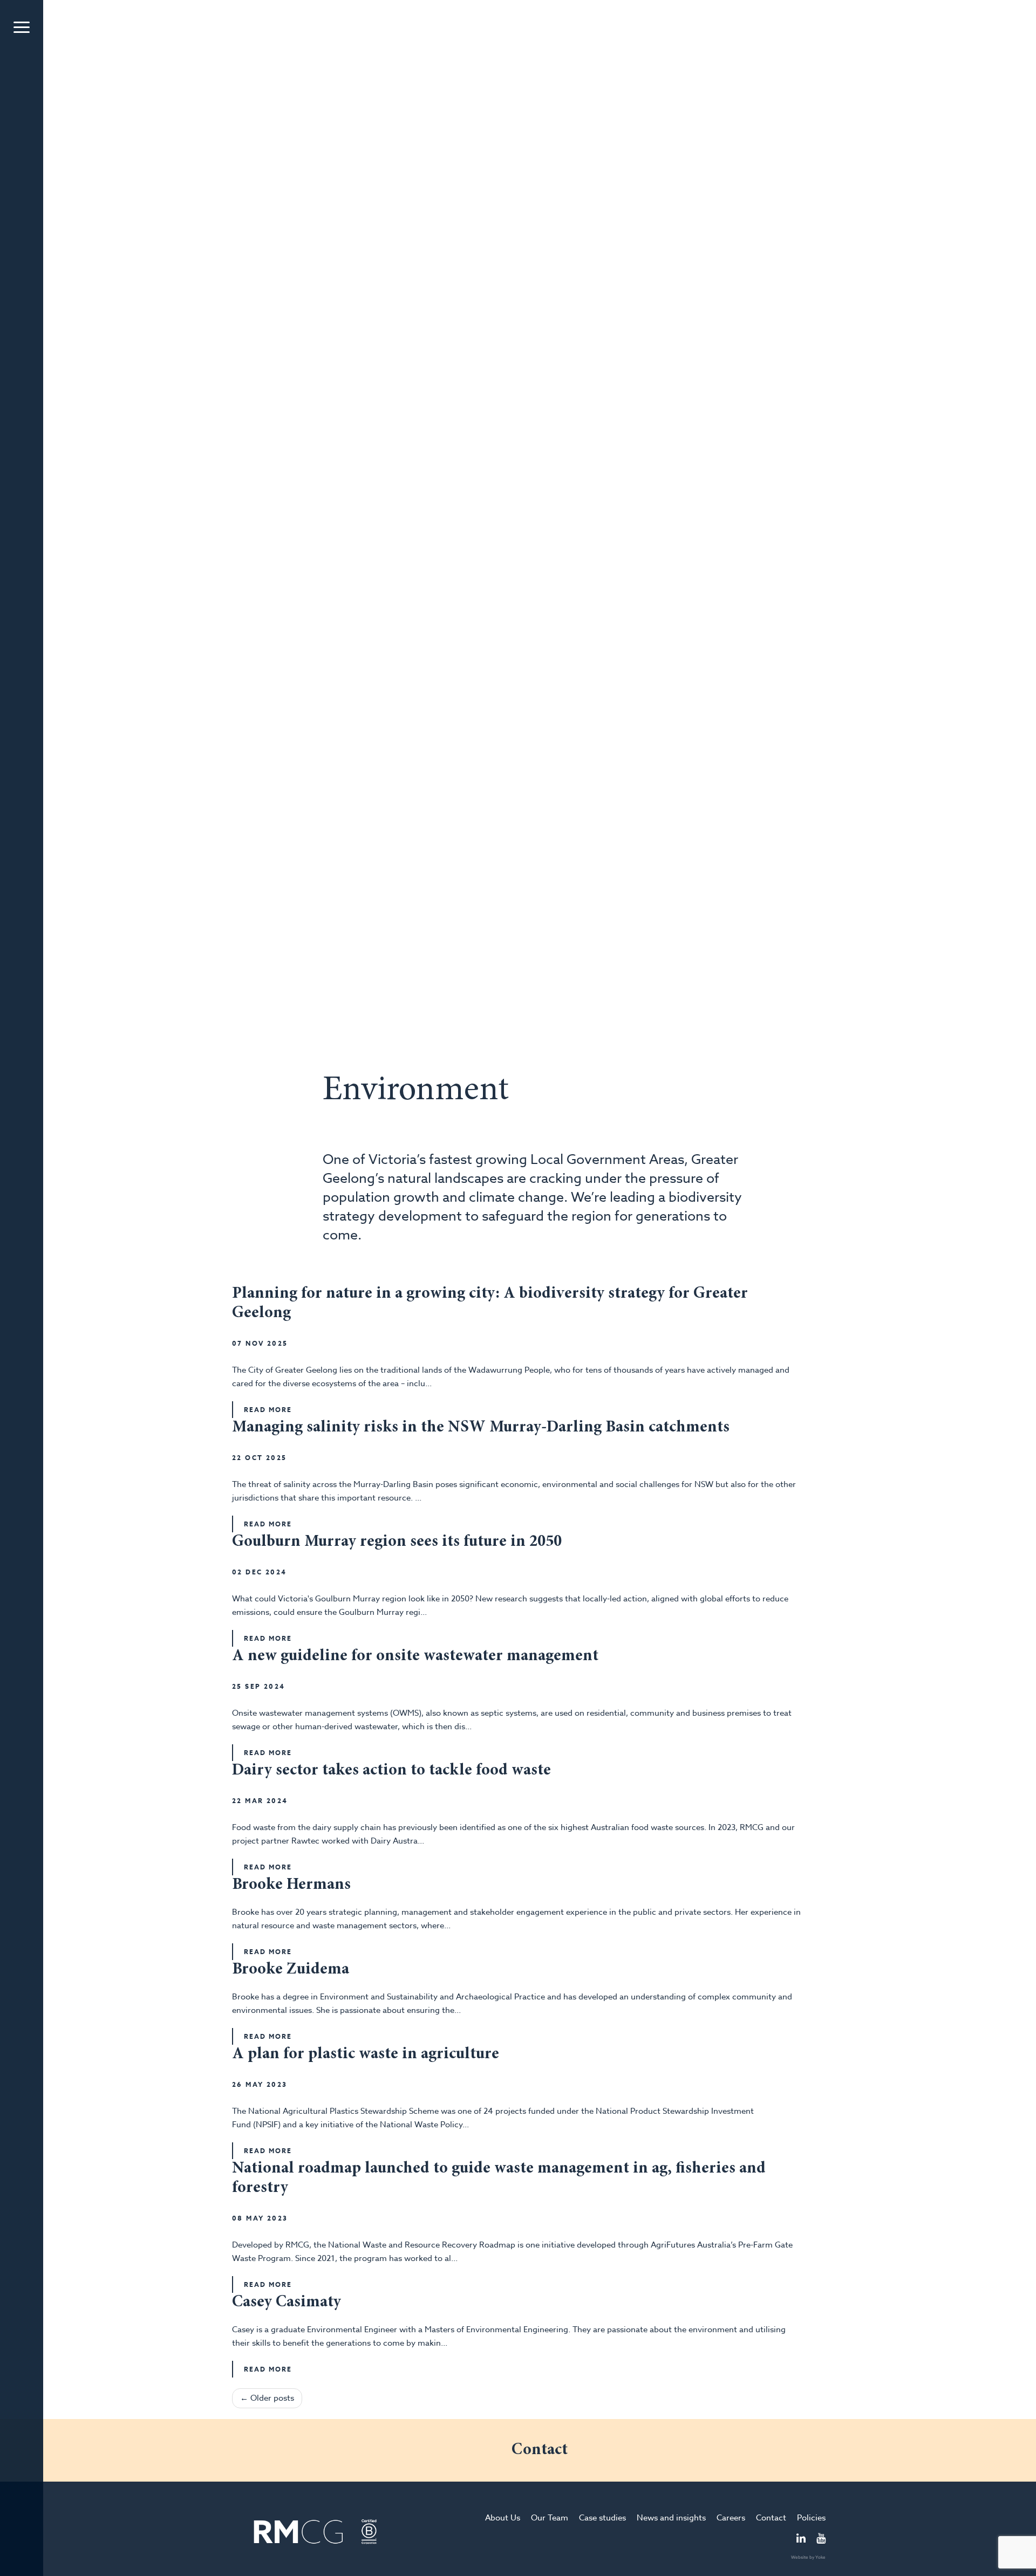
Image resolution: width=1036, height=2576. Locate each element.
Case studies (602, 2518)
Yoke (820, 2557)
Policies (811, 2518)
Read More (268, 1410)
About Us (503, 2518)
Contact (771, 2518)
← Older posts (267, 2398)
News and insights (671, 2518)
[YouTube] (821, 2539)
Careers (731, 2518)
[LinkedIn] (801, 2539)
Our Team (550, 2518)
